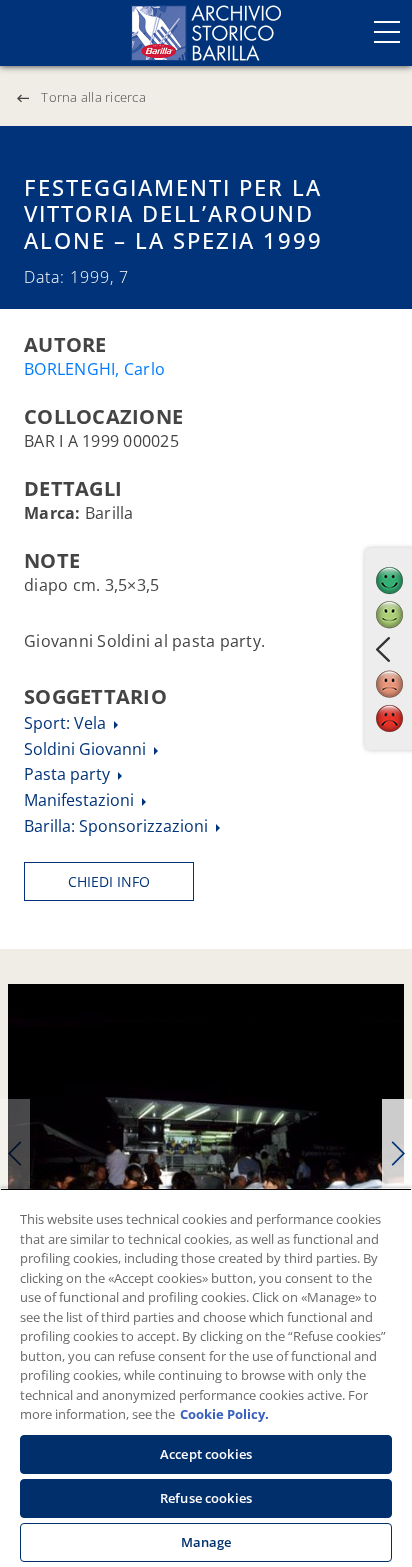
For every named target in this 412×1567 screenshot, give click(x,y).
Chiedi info (109, 881)
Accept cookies (206, 1454)
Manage (206, 1542)
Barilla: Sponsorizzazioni (118, 826)
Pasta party (69, 774)
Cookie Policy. (224, 1414)
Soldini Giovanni (87, 749)
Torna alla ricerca (93, 97)
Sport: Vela (67, 723)
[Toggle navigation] (387, 32)
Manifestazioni (81, 800)
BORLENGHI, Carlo (94, 369)
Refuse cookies (206, 1498)
